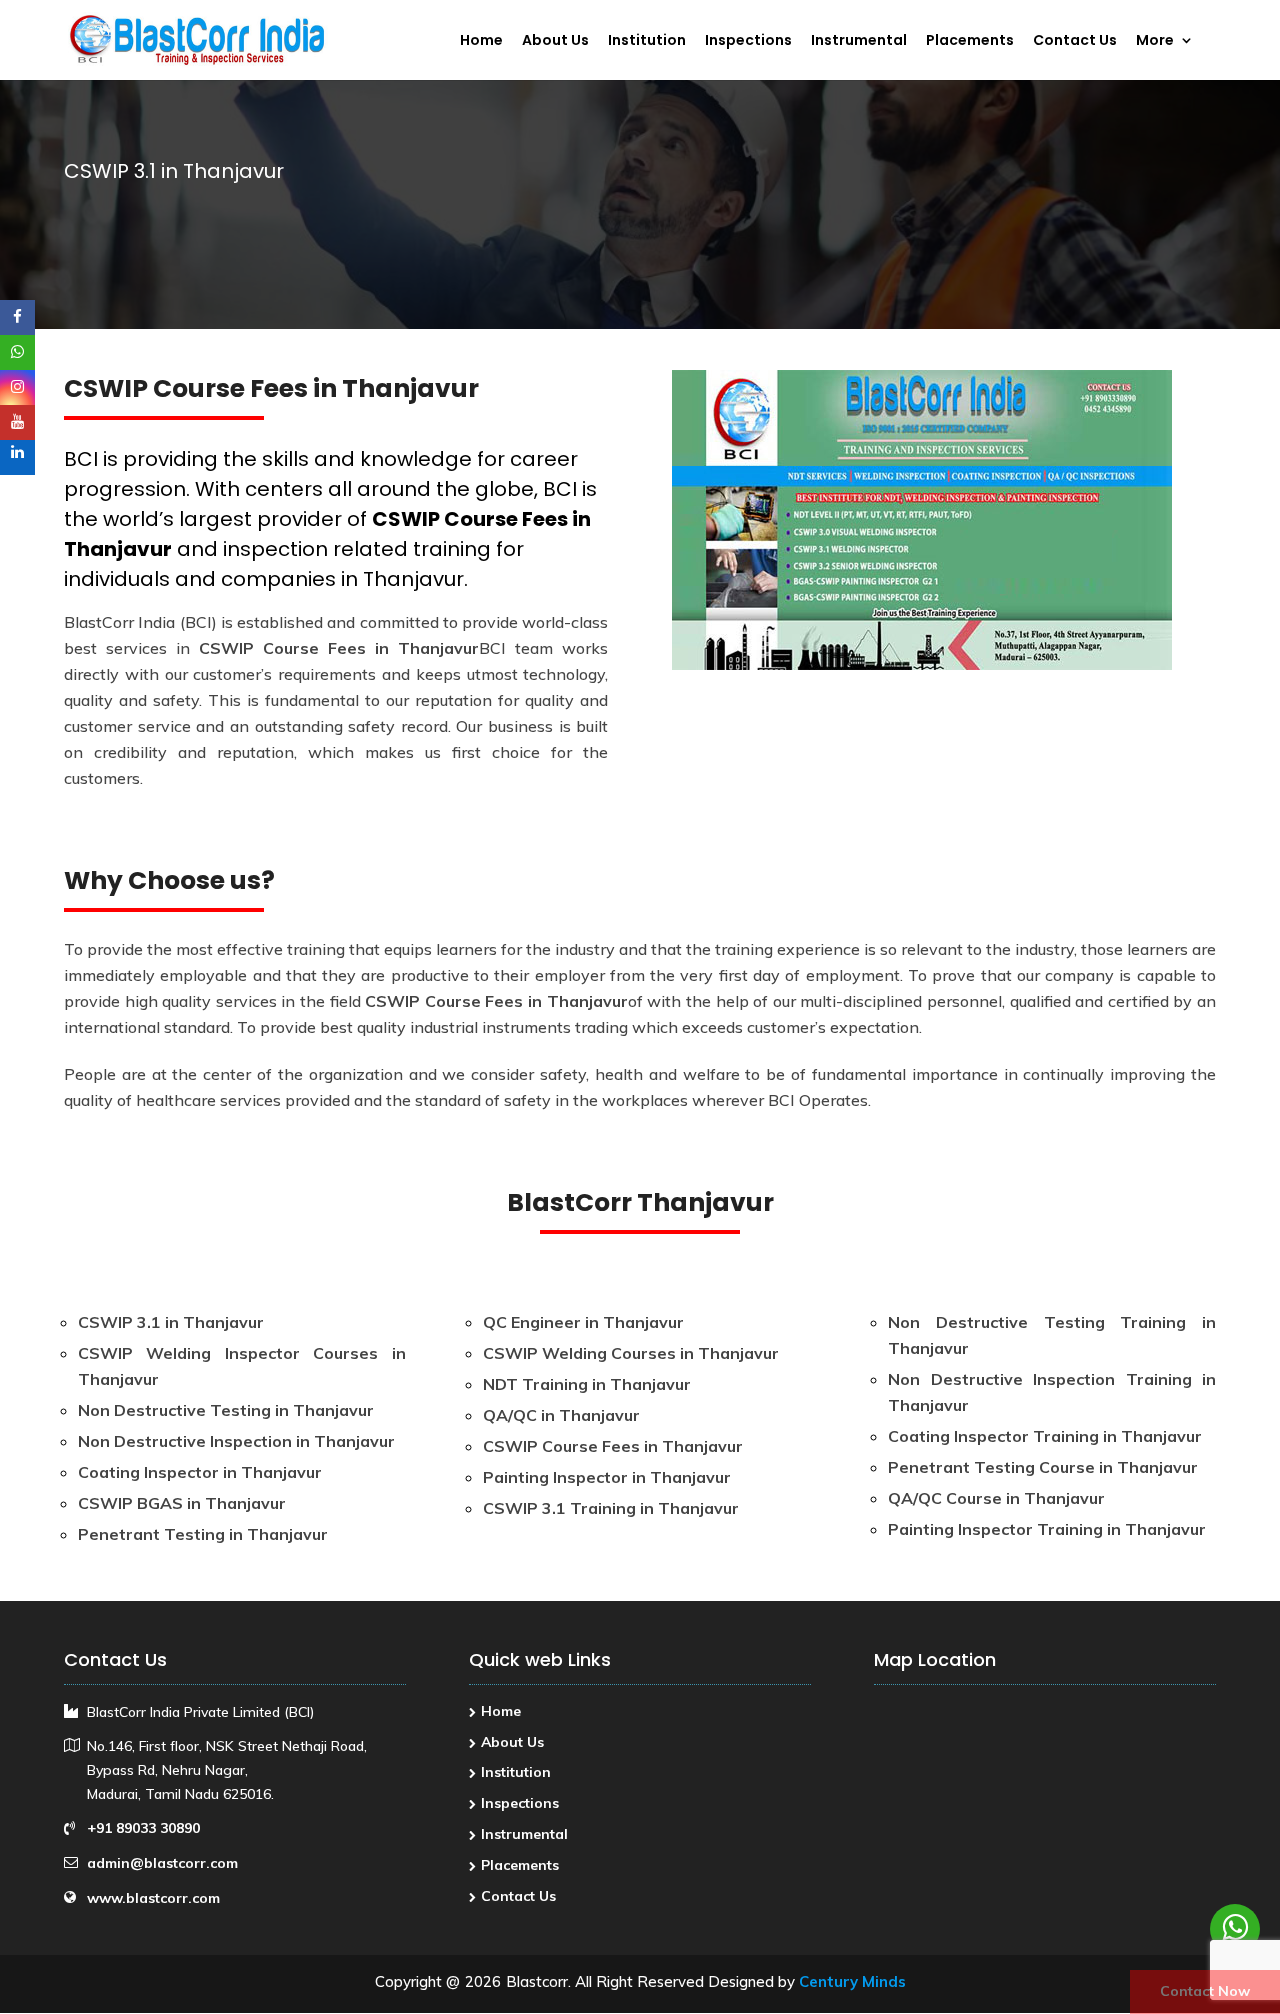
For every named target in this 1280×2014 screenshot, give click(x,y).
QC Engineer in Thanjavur (583, 1322)
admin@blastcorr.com (162, 1863)
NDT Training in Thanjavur (587, 1384)
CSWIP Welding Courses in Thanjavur (631, 1353)
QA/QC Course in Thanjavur (996, 1498)
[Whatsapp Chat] (1235, 1929)
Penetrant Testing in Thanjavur (203, 1534)
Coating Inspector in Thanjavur (200, 1472)
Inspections (748, 41)
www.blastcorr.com (153, 1898)
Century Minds (852, 1981)
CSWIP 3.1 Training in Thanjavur (611, 1508)
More (1155, 41)
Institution (647, 41)
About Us (555, 41)
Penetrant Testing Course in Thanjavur (1043, 1467)
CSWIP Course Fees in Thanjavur (339, 648)
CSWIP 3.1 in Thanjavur (171, 1322)
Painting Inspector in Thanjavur (607, 1477)
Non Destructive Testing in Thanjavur (226, 1410)
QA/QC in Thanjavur (561, 1415)
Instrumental (859, 41)
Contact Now (1205, 1991)
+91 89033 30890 (143, 1828)
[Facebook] (17, 317)
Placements (970, 41)
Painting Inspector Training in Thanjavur (1047, 1529)
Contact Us (1075, 41)
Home (481, 41)
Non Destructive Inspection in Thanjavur (236, 1441)
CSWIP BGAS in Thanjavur (182, 1503)
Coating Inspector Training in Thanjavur (1045, 1436)
